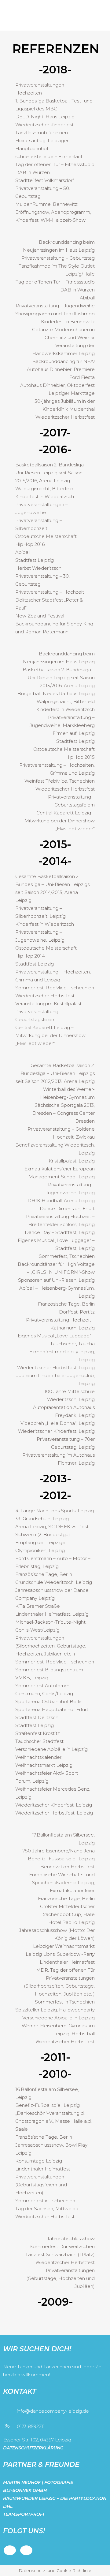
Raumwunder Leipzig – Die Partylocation (55, 2498)
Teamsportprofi (24, 2514)
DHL (8, 2506)
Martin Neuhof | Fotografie (38, 2482)
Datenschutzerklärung (33, 2448)
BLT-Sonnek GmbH (25, 2490)
